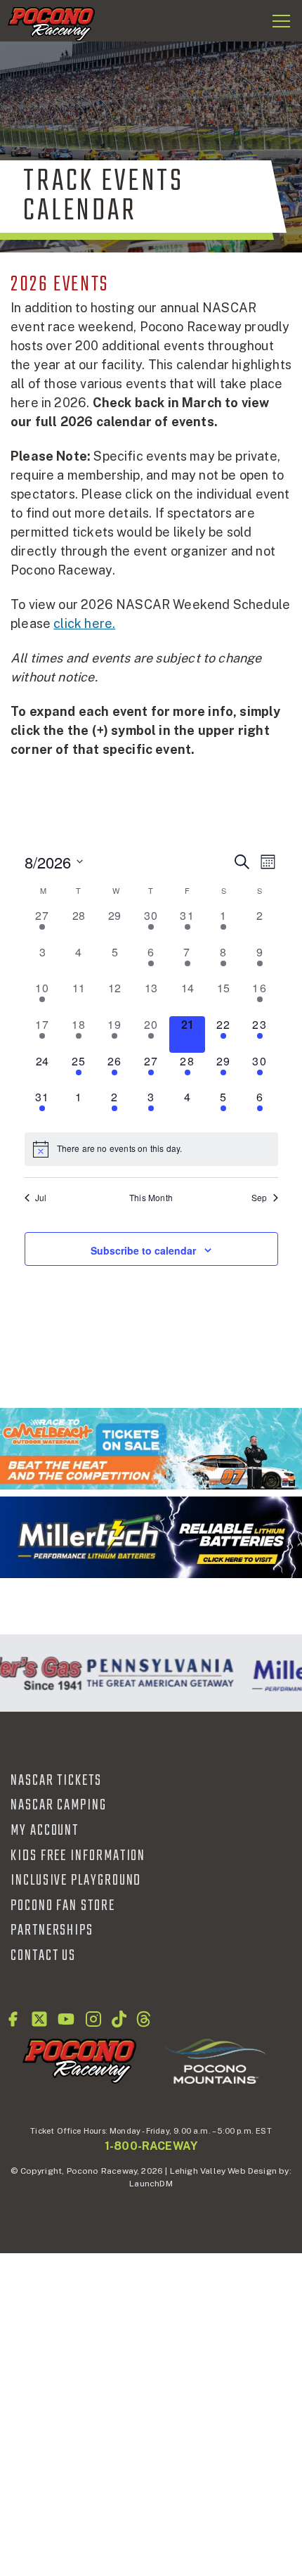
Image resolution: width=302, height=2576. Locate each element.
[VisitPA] (156, 1673)
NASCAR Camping (59, 1805)
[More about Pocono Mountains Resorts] (215, 2061)
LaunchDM (151, 2184)
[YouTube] (66, 2019)
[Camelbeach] (151, 1449)
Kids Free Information (78, 1856)
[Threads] (144, 2019)
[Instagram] (93, 2019)
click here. (84, 623)
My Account (45, 1831)
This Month (151, 1198)
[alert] (151, 1149)
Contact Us (43, 1956)
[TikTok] (119, 2019)
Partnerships (52, 1930)
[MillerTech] (151, 1537)
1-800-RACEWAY (151, 2146)
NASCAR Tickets (56, 1781)
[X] (39, 2019)
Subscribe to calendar (143, 1250)
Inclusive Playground (76, 1880)
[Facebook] (13, 2019)
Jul (41, 1198)
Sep (260, 1198)
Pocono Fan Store (63, 1906)
